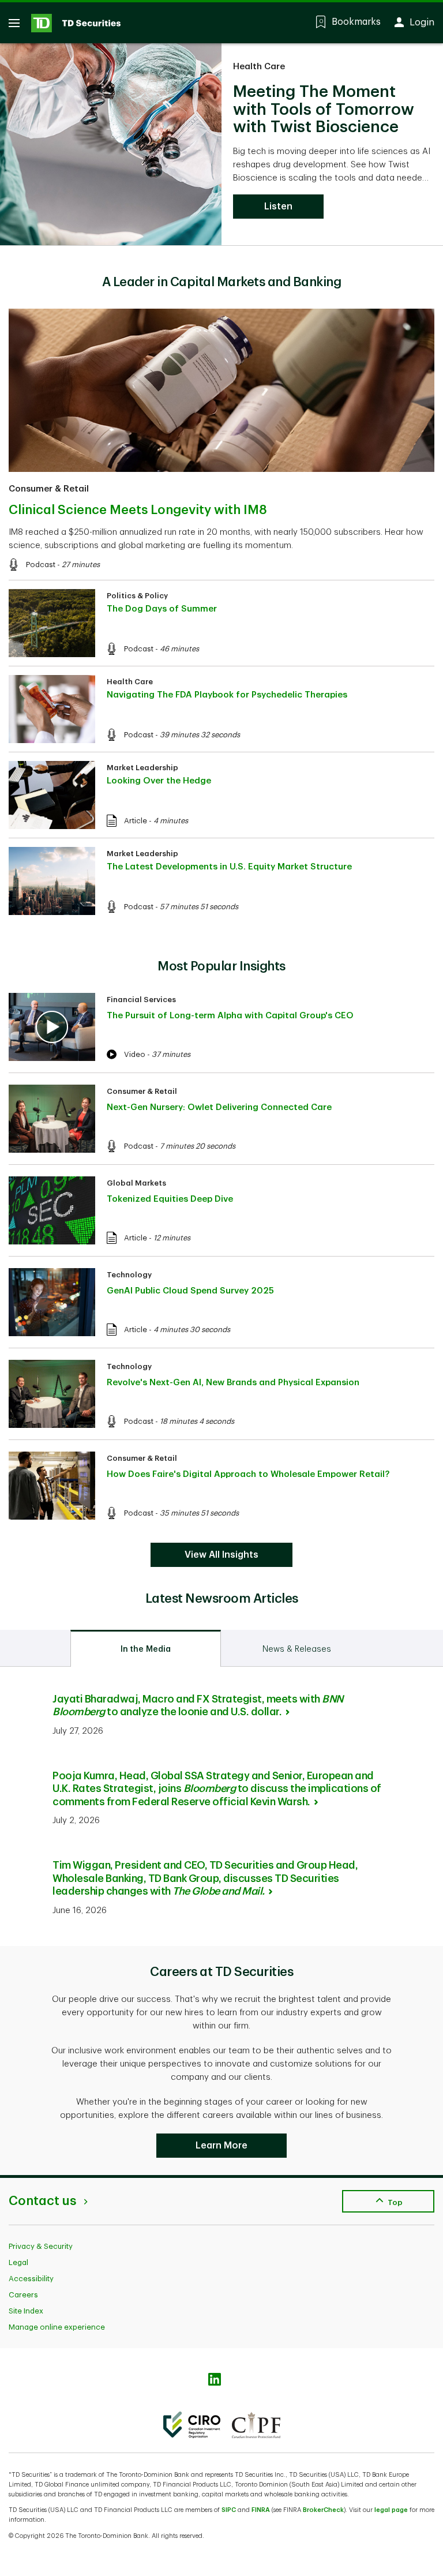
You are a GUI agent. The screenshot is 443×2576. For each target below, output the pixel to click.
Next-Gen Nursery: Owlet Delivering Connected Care (219, 1107)
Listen (278, 207)
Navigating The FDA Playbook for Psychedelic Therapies (227, 695)
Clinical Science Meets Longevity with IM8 (138, 510)
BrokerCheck (323, 2510)
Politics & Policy (137, 596)
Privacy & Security (41, 2246)
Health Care (259, 67)
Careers (23, 2295)
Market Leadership (142, 768)
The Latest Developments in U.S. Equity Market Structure (229, 867)
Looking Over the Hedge (159, 781)
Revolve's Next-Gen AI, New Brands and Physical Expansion (233, 1383)
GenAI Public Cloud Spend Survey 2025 (190, 1291)
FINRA (261, 2510)
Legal (18, 2262)
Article (136, 821)
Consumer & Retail (49, 489)
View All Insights (221, 1555)
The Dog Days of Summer (162, 609)
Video (135, 1054)
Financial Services (141, 1000)
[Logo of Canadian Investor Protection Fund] (256, 2425)
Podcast (41, 565)
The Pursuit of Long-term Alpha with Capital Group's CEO (230, 1016)
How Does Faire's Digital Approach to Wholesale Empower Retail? (248, 1474)
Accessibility (31, 2279)
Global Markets (136, 1183)
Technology (129, 1275)
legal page (391, 2510)
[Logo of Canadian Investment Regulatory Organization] (192, 2425)
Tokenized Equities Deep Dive (170, 1199)
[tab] (146, 1648)
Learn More (221, 2146)
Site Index (26, 2311)
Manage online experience (57, 2327)
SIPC (229, 2510)
